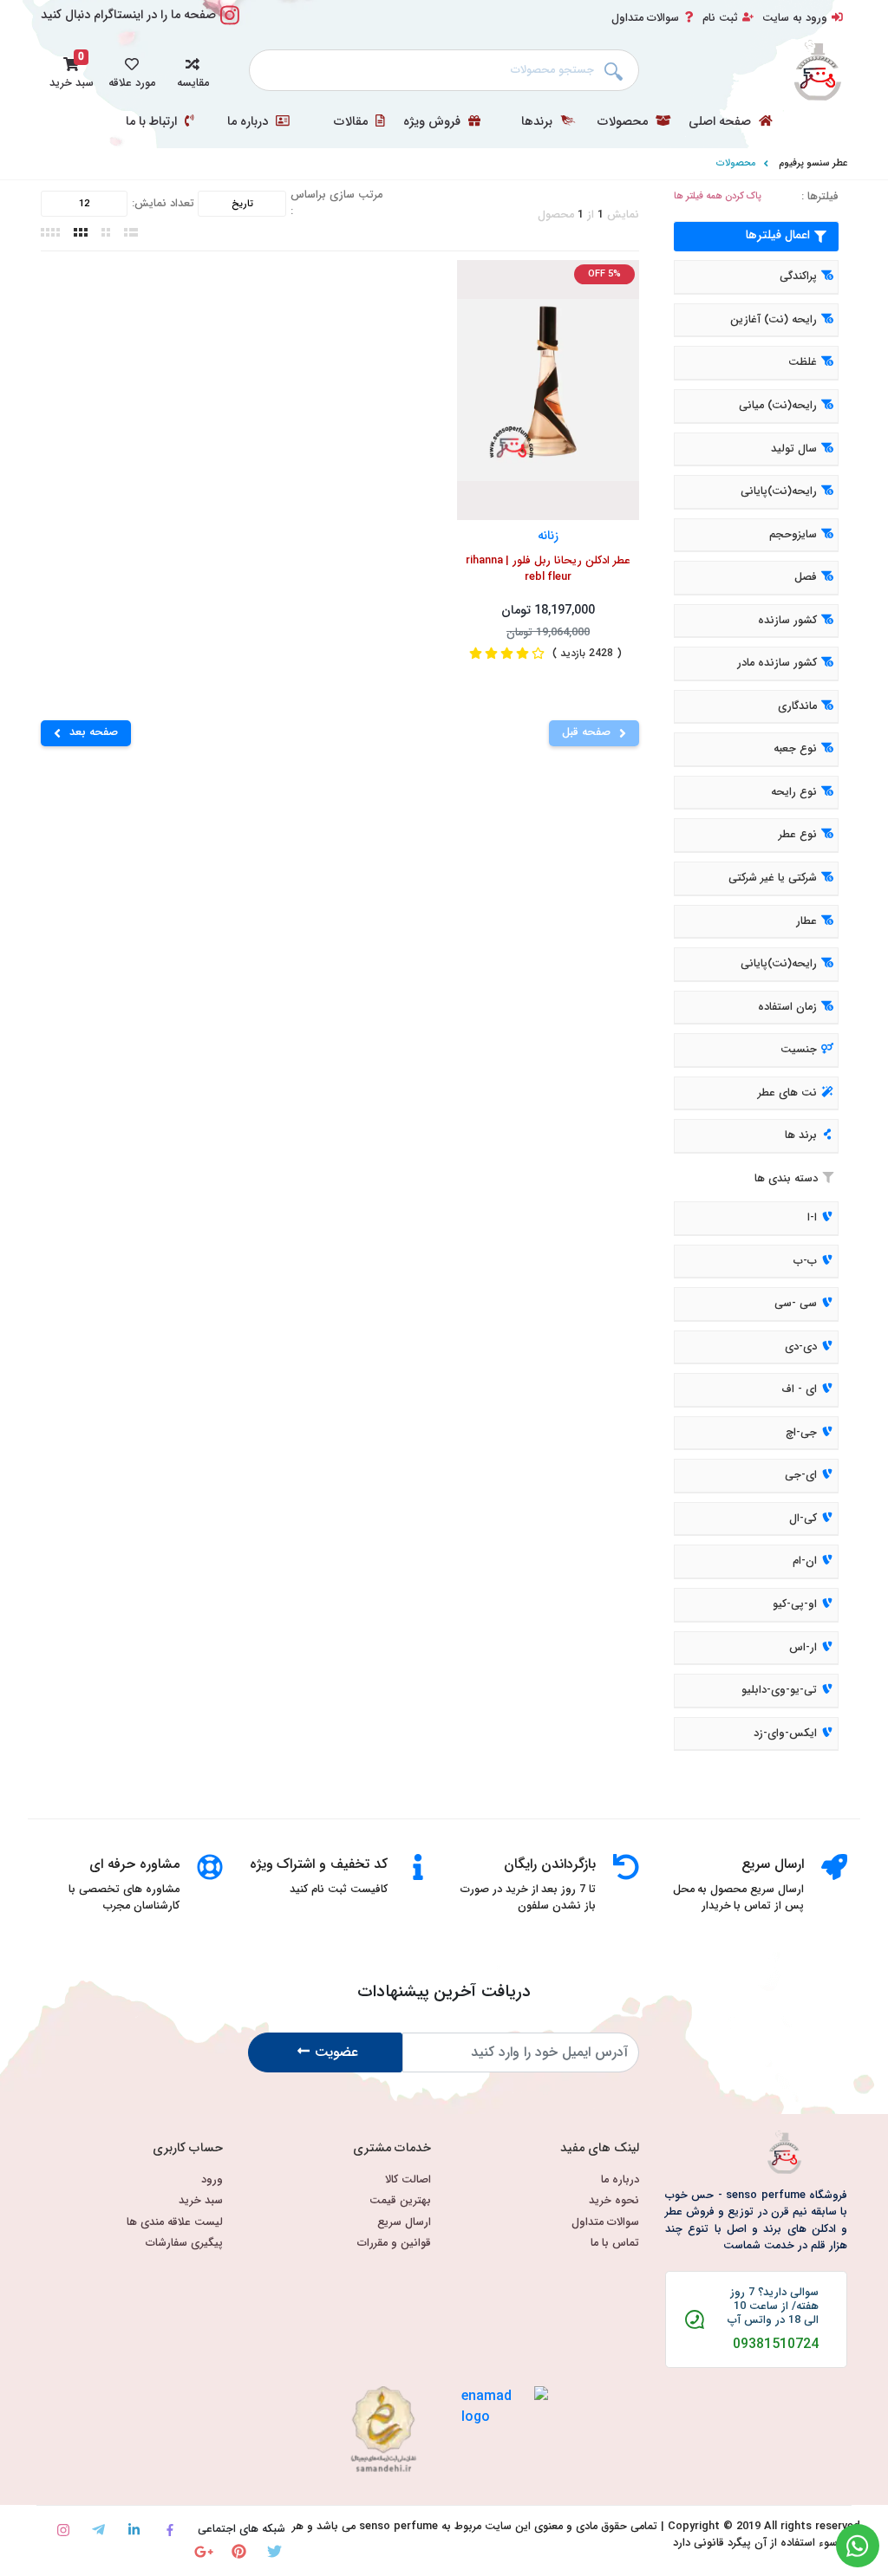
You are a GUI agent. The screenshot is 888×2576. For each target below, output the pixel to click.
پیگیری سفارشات (184, 2244)
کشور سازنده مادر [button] (777, 664)
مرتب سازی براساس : (336, 204)
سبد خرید (201, 2201)
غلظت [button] (803, 363)
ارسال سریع (404, 2223)
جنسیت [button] (799, 1050)
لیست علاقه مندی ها (175, 2223)
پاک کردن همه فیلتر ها (718, 196)
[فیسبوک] (170, 2530)
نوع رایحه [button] (794, 792)
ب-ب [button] (805, 1261)
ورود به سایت (795, 18)
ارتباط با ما (153, 122)
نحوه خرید (614, 2201)
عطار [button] (806, 921)
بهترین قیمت (400, 2201)
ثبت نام (720, 18)
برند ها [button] (801, 1136)
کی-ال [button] (803, 1519)
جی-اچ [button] (801, 1433)
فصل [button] (806, 577)
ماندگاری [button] (797, 706)
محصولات (624, 122)
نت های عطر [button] (787, 1093)
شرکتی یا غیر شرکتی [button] (773, 878)
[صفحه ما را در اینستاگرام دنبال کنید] (230, 25)
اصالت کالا (408, 2180)
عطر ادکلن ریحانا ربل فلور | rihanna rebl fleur (548, 569)
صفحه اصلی (721, 122)
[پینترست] (239, 2551)
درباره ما (249, 122)
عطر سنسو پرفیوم (813, 163)
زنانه (548, 535)
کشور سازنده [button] (787, 621)
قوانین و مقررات (394, 2244)
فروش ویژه (434, 122)
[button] (193, 70)
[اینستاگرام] (63, 2530)
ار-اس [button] (803, 1648)
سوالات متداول (645, 18)
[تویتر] (274, 2551)
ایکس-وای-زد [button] (785, 1734)
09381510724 (776, 2345)
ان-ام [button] (805, 1562)
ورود (212, 2180)
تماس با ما (615, 2244)
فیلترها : (820, 197)
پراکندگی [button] (798, 277)
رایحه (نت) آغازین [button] (774, 320)
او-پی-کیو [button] (795, 1604)
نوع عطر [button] (798, 836)
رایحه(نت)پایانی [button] (779, 491)
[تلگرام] (98, 2530)
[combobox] (444, 70)
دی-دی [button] (801, 1347)
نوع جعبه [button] (795, 750)
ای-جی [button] (801, 1476)
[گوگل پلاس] (203, 2551)
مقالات (353, 122)
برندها (539, 122)
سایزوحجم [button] (793, 535)
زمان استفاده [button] (787, 1007)
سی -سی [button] (796, 1304)
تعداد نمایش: (163, 204)
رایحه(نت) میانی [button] (778, 406)
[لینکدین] (134, 2530)
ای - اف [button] (799, 1389)
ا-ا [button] (812, 1218)
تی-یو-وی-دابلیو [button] (779, 1690)
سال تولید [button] (794, 449)
